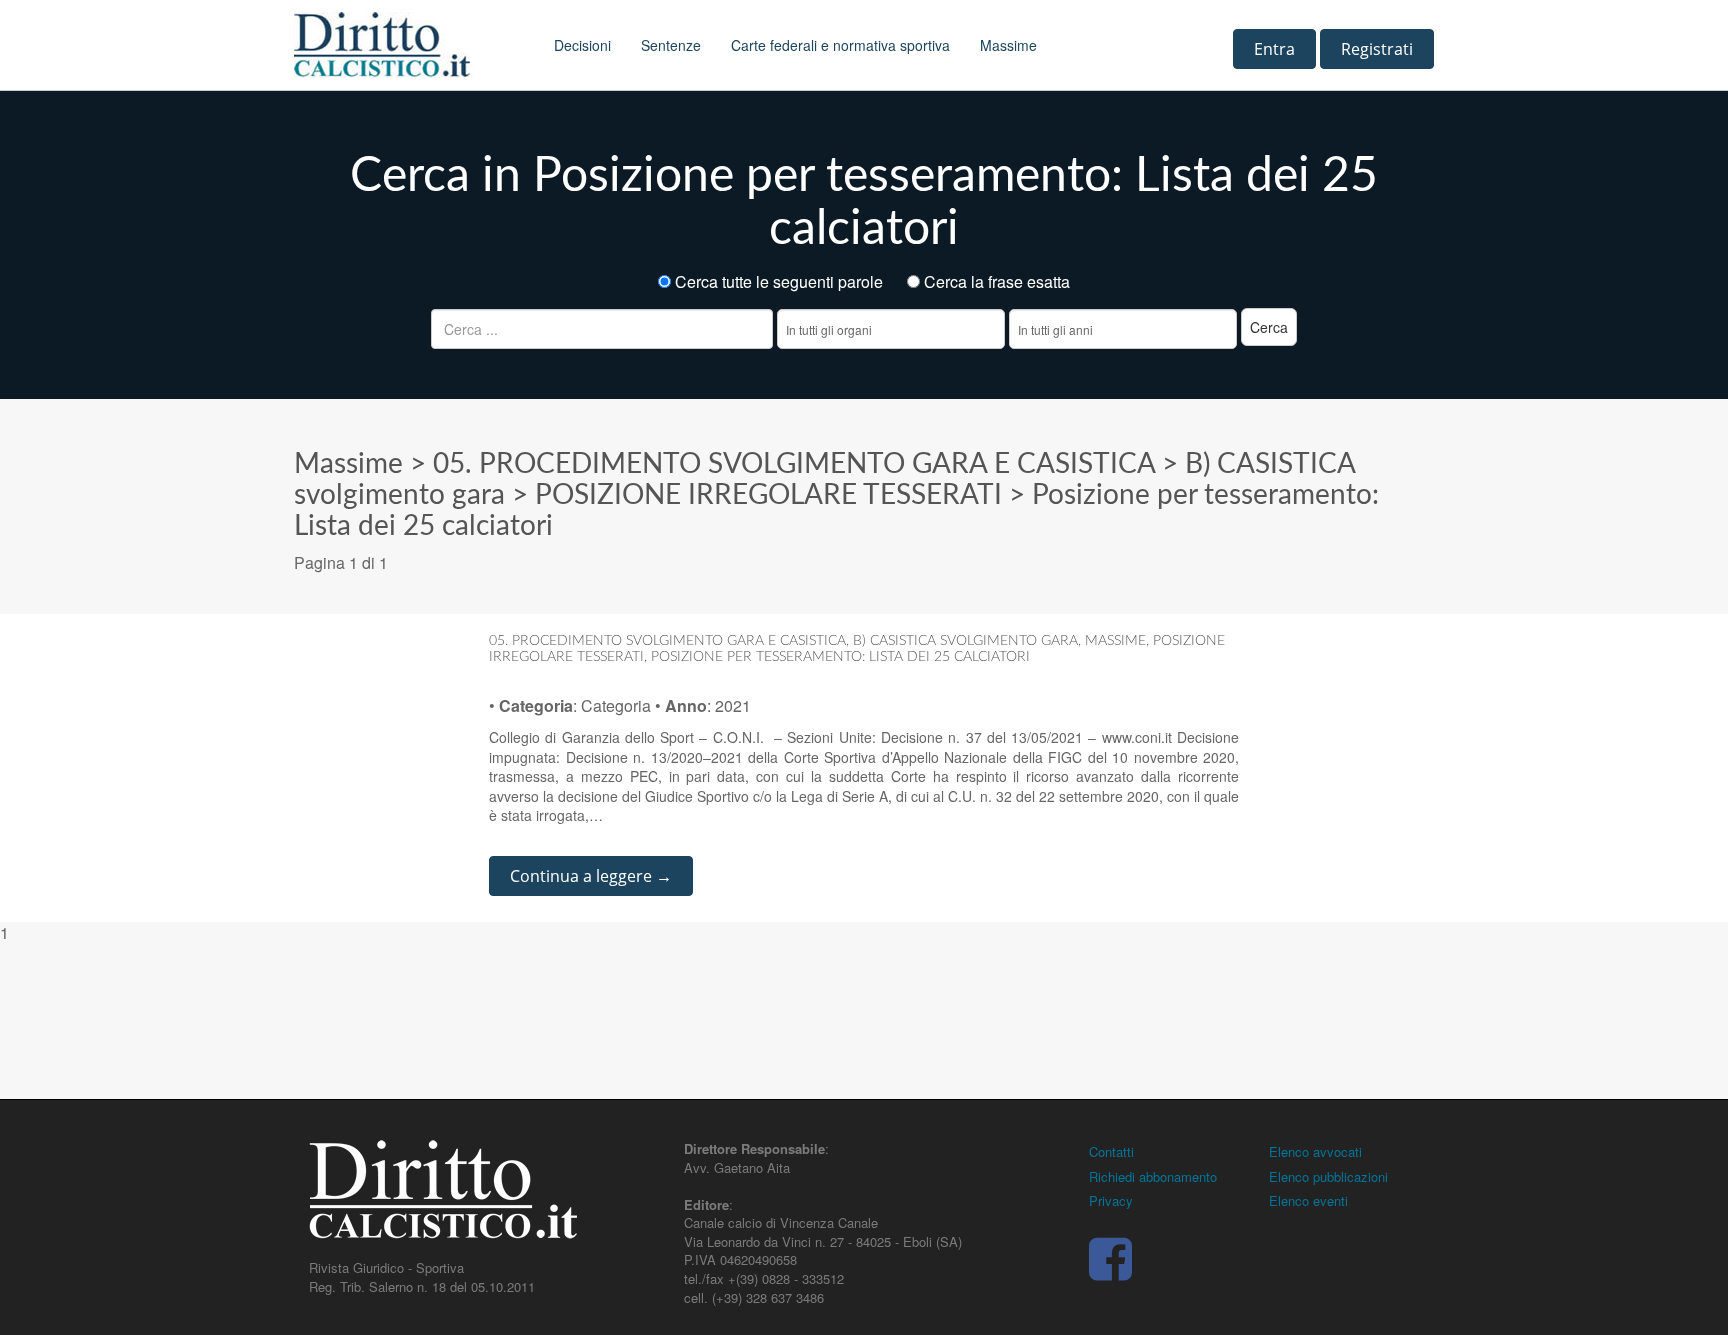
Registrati (1377, 49)
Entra (1274, 49)
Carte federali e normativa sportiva (840, 45)
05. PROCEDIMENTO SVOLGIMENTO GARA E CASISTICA (794, 464)
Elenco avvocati (1315, 1151)
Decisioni (582, 45)
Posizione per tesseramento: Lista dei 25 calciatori (840, 657)
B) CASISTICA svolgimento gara (965, 641)
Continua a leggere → (591, 876)
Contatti (1111, 1151)
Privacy (1111, 1200)
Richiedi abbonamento (1153, 1176)
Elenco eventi (1308, 1200)
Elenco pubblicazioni (1328, 1176)
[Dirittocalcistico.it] (409, 45)
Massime (1008, 45)
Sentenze (671, 45)
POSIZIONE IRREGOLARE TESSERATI (768, 495)
